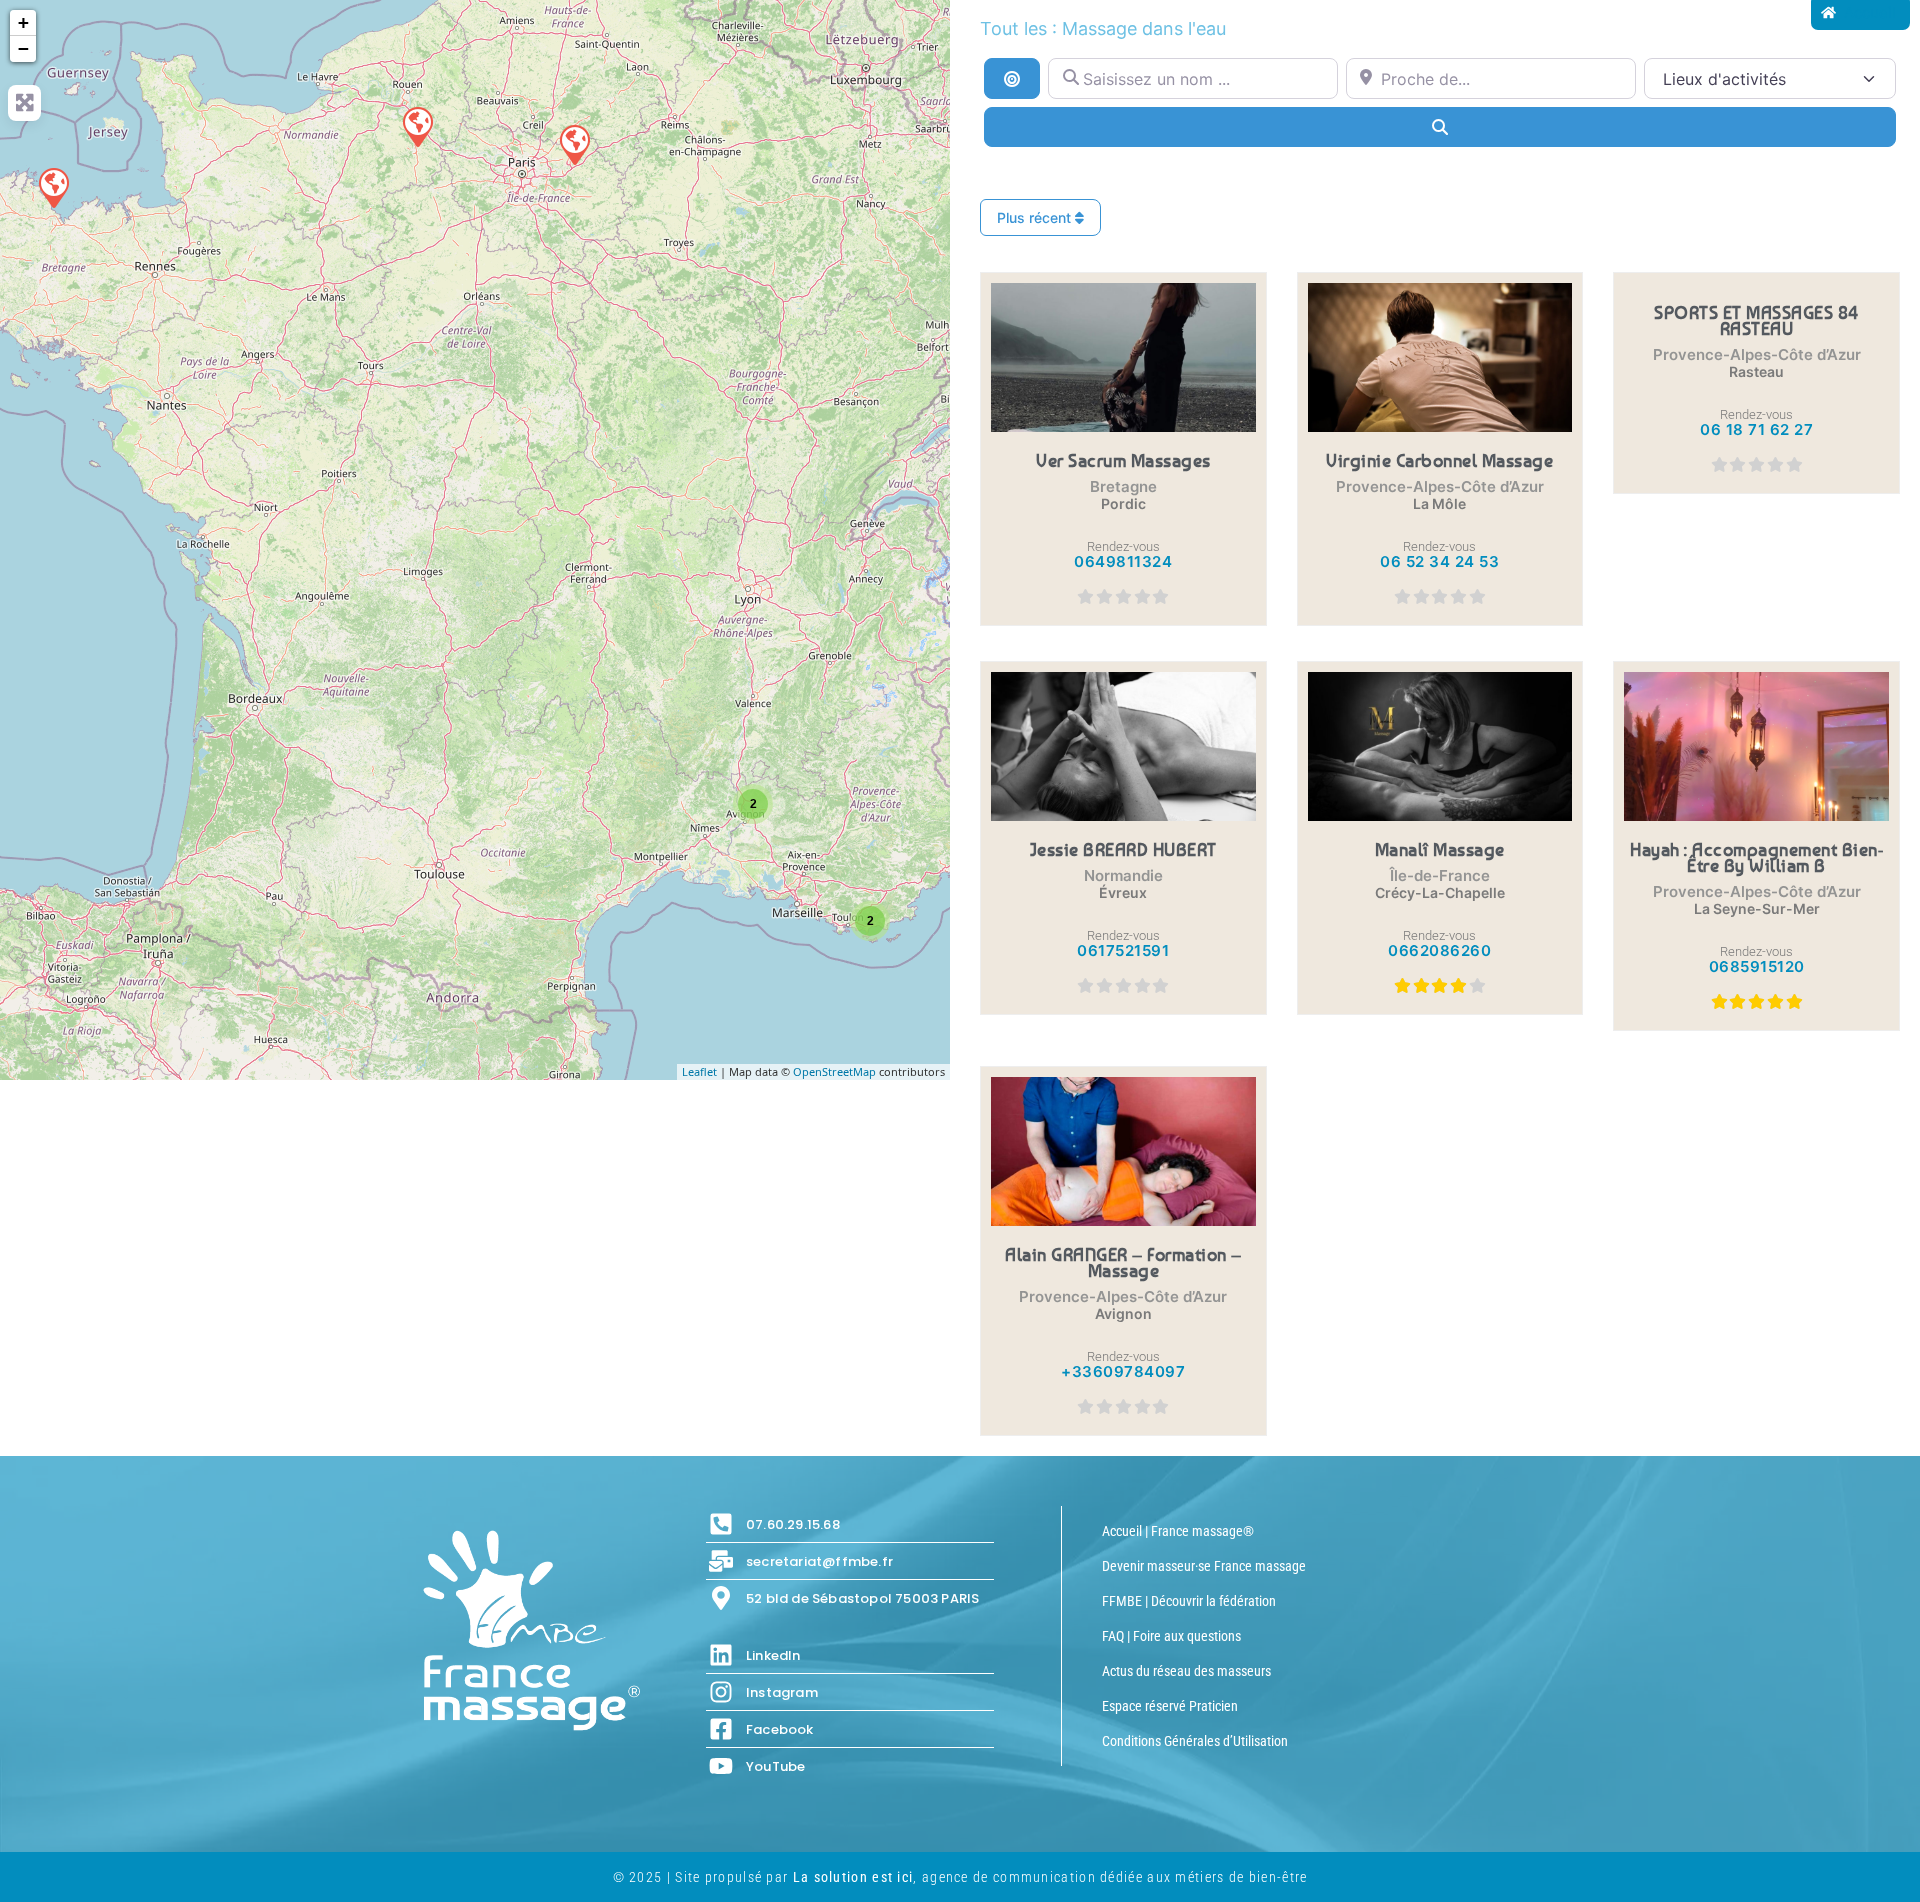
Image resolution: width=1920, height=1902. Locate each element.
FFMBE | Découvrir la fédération (1189, 1601)
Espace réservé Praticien (1170, 1706)
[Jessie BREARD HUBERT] (417, 126)
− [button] (23, 48)
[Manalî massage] (574, 144)
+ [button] (23, 22)
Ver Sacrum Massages (1123, 460)
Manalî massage (1440, 849)
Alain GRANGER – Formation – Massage (1123, 1262)
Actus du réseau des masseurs (1186, 1671)
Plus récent (1036, 217)
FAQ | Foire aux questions (1171, 1636)
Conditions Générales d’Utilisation (1195, 1741)
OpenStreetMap (834, 1071)
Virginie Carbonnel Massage (1439, 460)
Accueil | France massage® (1178, 1531)
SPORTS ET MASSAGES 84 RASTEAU (1756, 320)
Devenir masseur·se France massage (1204, 1566)
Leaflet (699, 1071)
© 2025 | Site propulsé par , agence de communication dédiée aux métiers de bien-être (960, 1877)
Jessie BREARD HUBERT (1123, 849)
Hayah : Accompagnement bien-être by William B (1756, 857)
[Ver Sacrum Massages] (53, 187)
